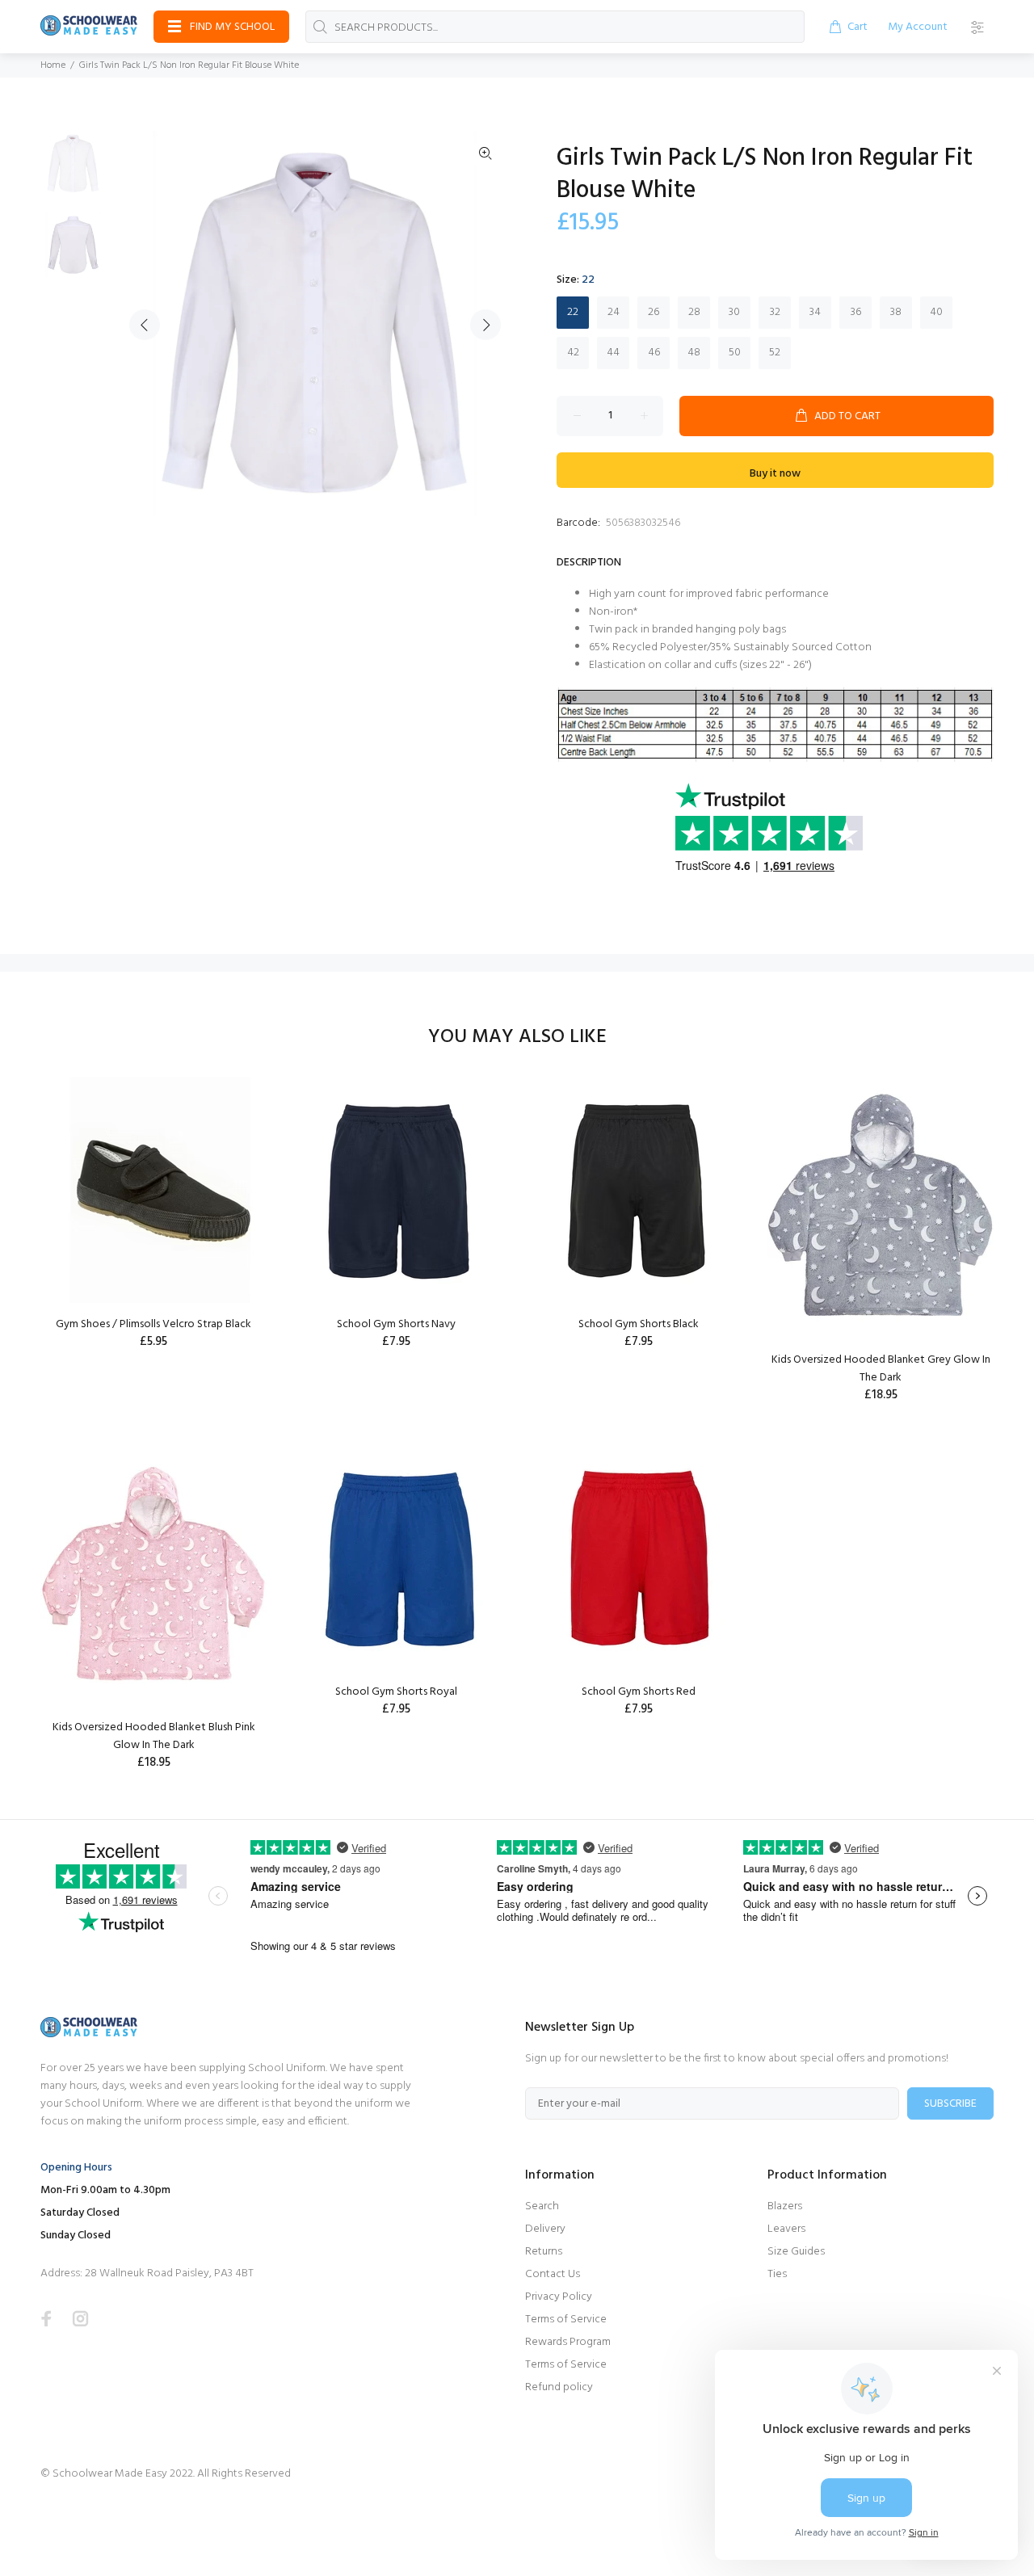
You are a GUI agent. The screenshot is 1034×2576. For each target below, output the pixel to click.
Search (542, 2206)
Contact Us (553, 2274)
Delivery (545, 2229)
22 (573, 312)
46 (654, 353)
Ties (777, 2274)
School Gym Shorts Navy (396, 1324)
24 (614, 312)
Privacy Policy (559, 2297)
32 (775, 312)
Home (53, 65)
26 (654, 312)
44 (613, 353)
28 (694, 312)
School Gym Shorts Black (639, 1324)
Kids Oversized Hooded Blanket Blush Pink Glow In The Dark (154, 1736)
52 (775, 353)
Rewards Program (568, 2342)
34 (815, 312)
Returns (544, 2252)
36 (856, 312)
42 (573, 353)
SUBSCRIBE (950, 2104)
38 (896, 312)
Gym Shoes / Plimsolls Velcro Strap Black (153, 1324)
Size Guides (796, 2252)
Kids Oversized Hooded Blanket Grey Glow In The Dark (881, 1369)
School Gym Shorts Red (639, 1692)
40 (936, 312)
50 (735, 353)
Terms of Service (566, 2320)
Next (485, 325)
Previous (145, 325)
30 (734, 312)
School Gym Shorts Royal (396, 1692)
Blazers (785, 2206)
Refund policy (559, 2387)
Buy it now (775, 474)
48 (694, 353)
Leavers (786, 2229)
